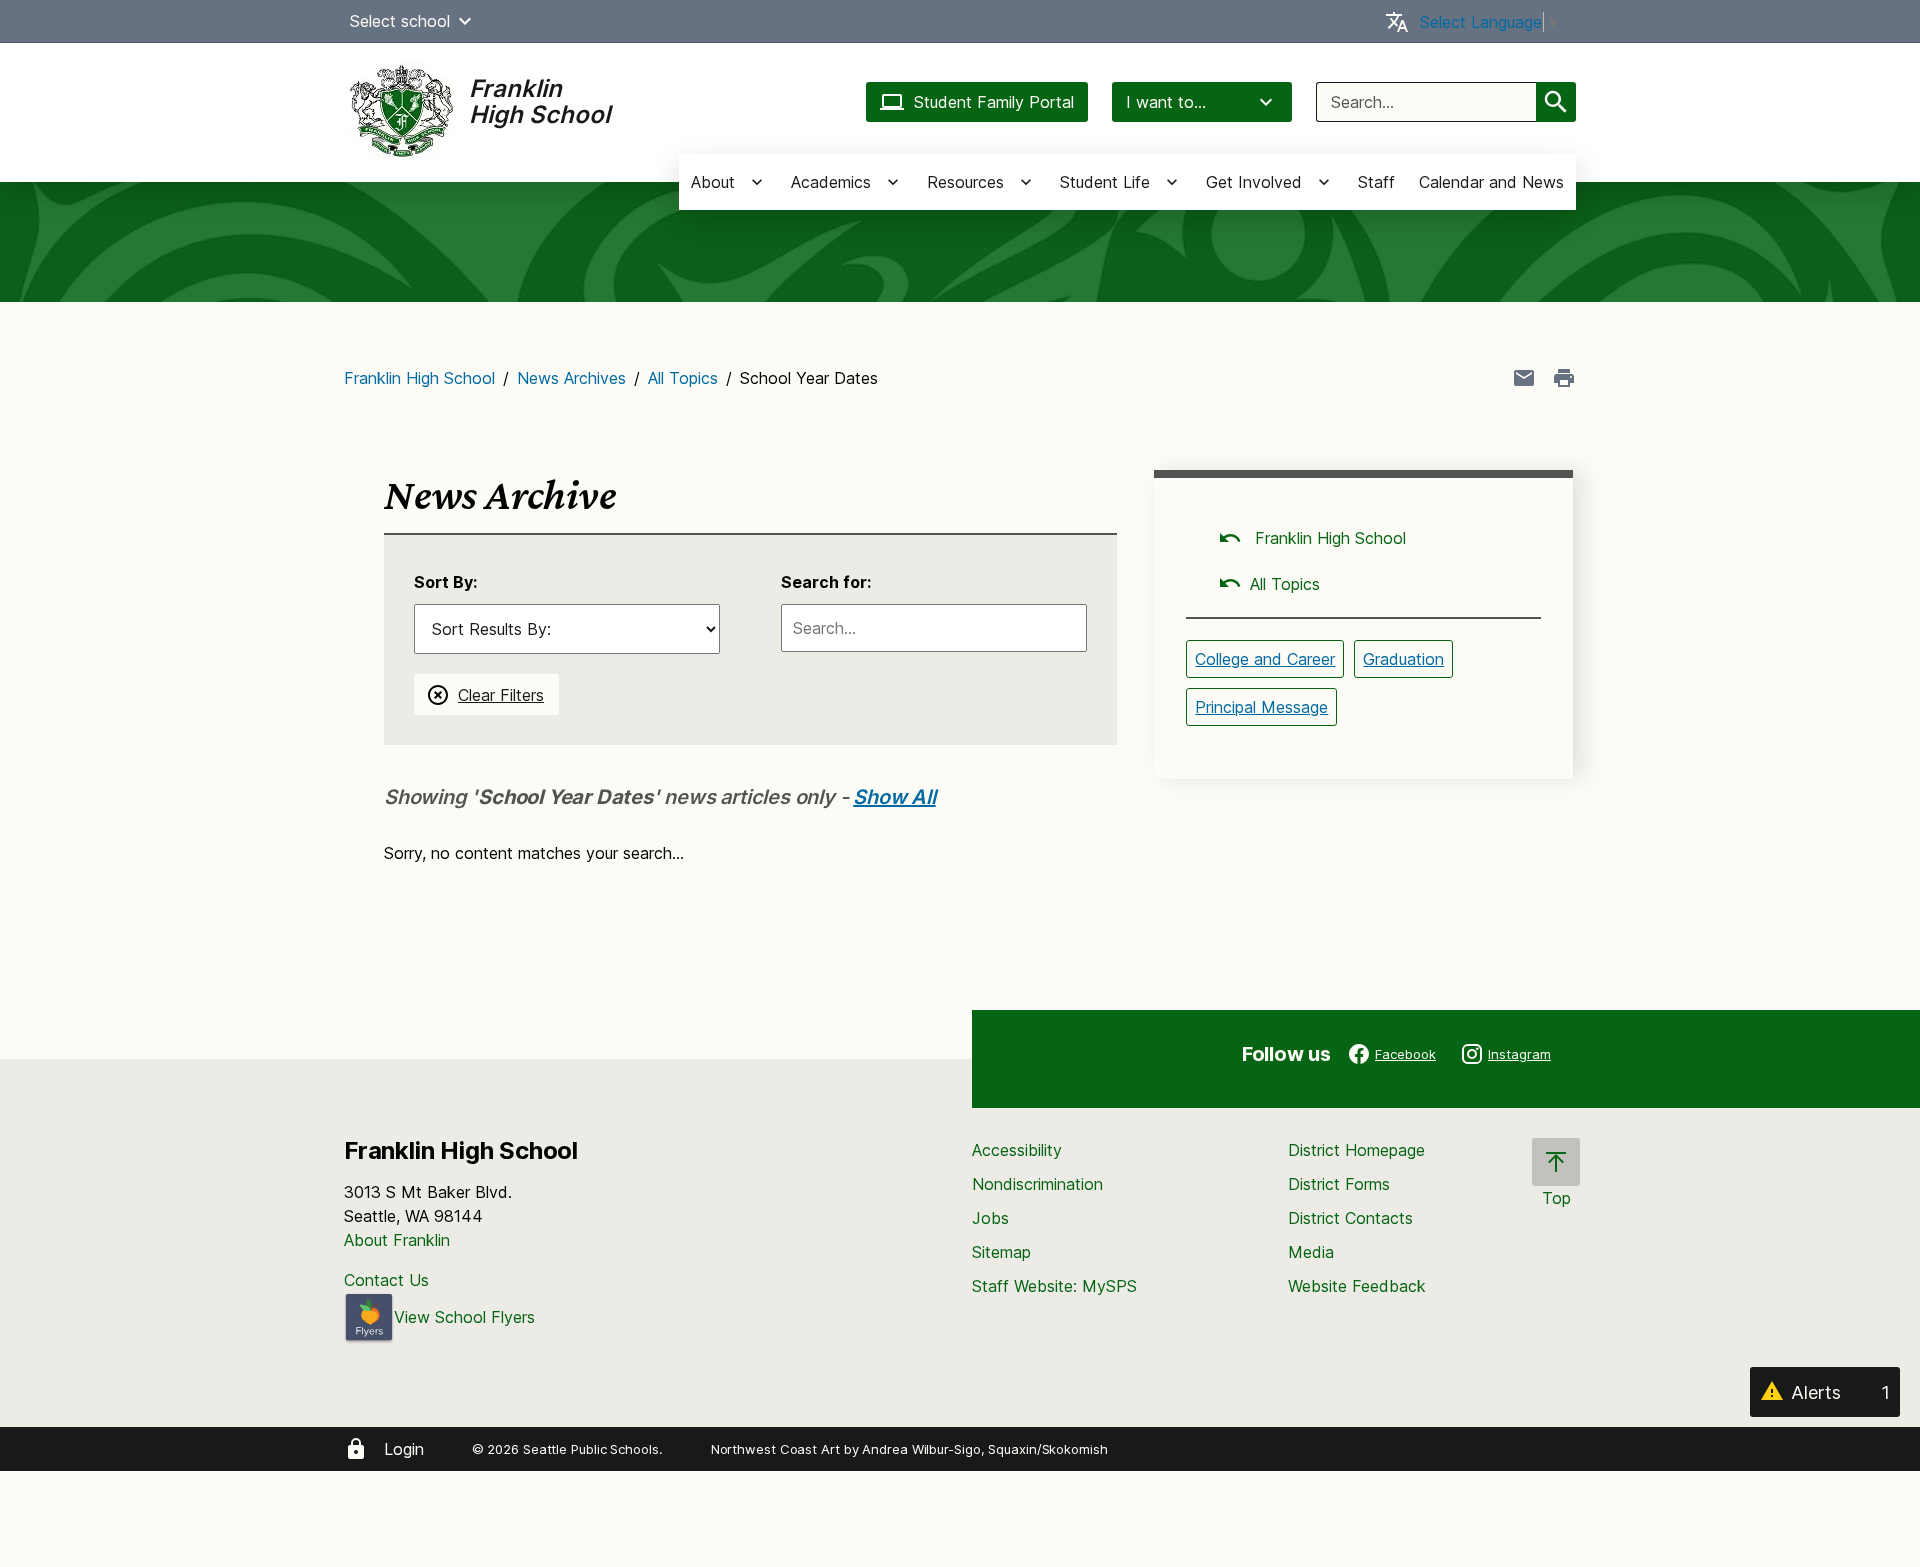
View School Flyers (464, 1317)
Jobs (990, 1218)
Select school (400, 21)
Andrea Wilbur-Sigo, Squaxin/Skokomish (984, 1449)
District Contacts (1350, 1218)
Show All (894, 797)
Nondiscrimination (1037, 1184)
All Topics (683, 378)
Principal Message (1261, 707)
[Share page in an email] (1524, 378)
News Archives (571, 378)
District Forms (1339, 1184)
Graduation (1403, 659)
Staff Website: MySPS (1054, 1286)
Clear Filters (501, 695)
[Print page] (1564, 378)
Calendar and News (1491, 182)
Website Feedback (1357, 1286)
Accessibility (1017, 1150)
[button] (465, 21)
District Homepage (1356, 1150)
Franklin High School (419, 378)
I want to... (1166, 102)
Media (1311, 1252)
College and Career (1265, 659)
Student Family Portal (994, 102)
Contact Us (386, 1280)
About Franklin (397, 1240)
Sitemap (1001, 1252)
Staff (1376, 182)
